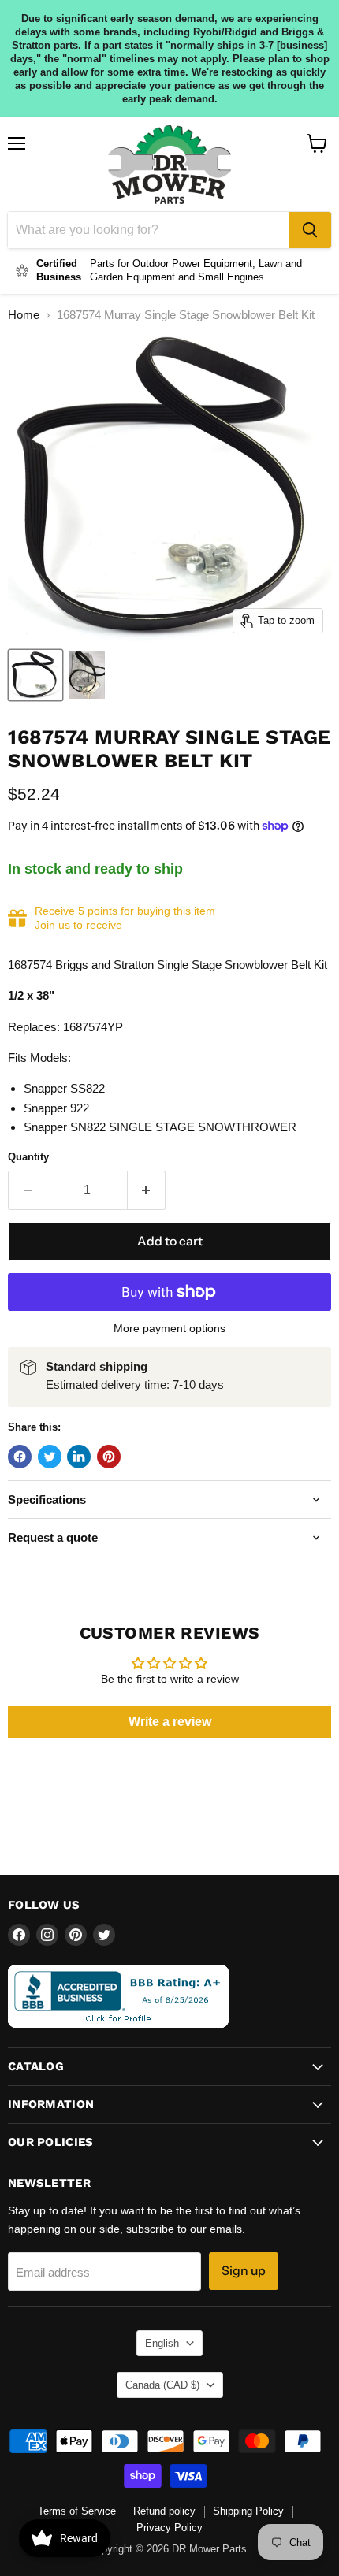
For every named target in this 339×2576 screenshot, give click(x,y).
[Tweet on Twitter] (50, 1457)
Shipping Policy (248, 2511)
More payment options (169, 1328)
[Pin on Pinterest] (109, 1457)
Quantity (28, 1157)
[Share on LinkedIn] (79, 1457)
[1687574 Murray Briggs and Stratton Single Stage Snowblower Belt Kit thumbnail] (35, 675)
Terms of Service (77, 2511)
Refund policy (164, 2511)
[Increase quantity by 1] (147, 1190)
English (162, 2343)
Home (24, 315)
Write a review (170, 1722)
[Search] (310, 230)
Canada (162, 2385)
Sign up (244, 2271)
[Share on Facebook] (20, 1457)
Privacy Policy (169, 2528)
